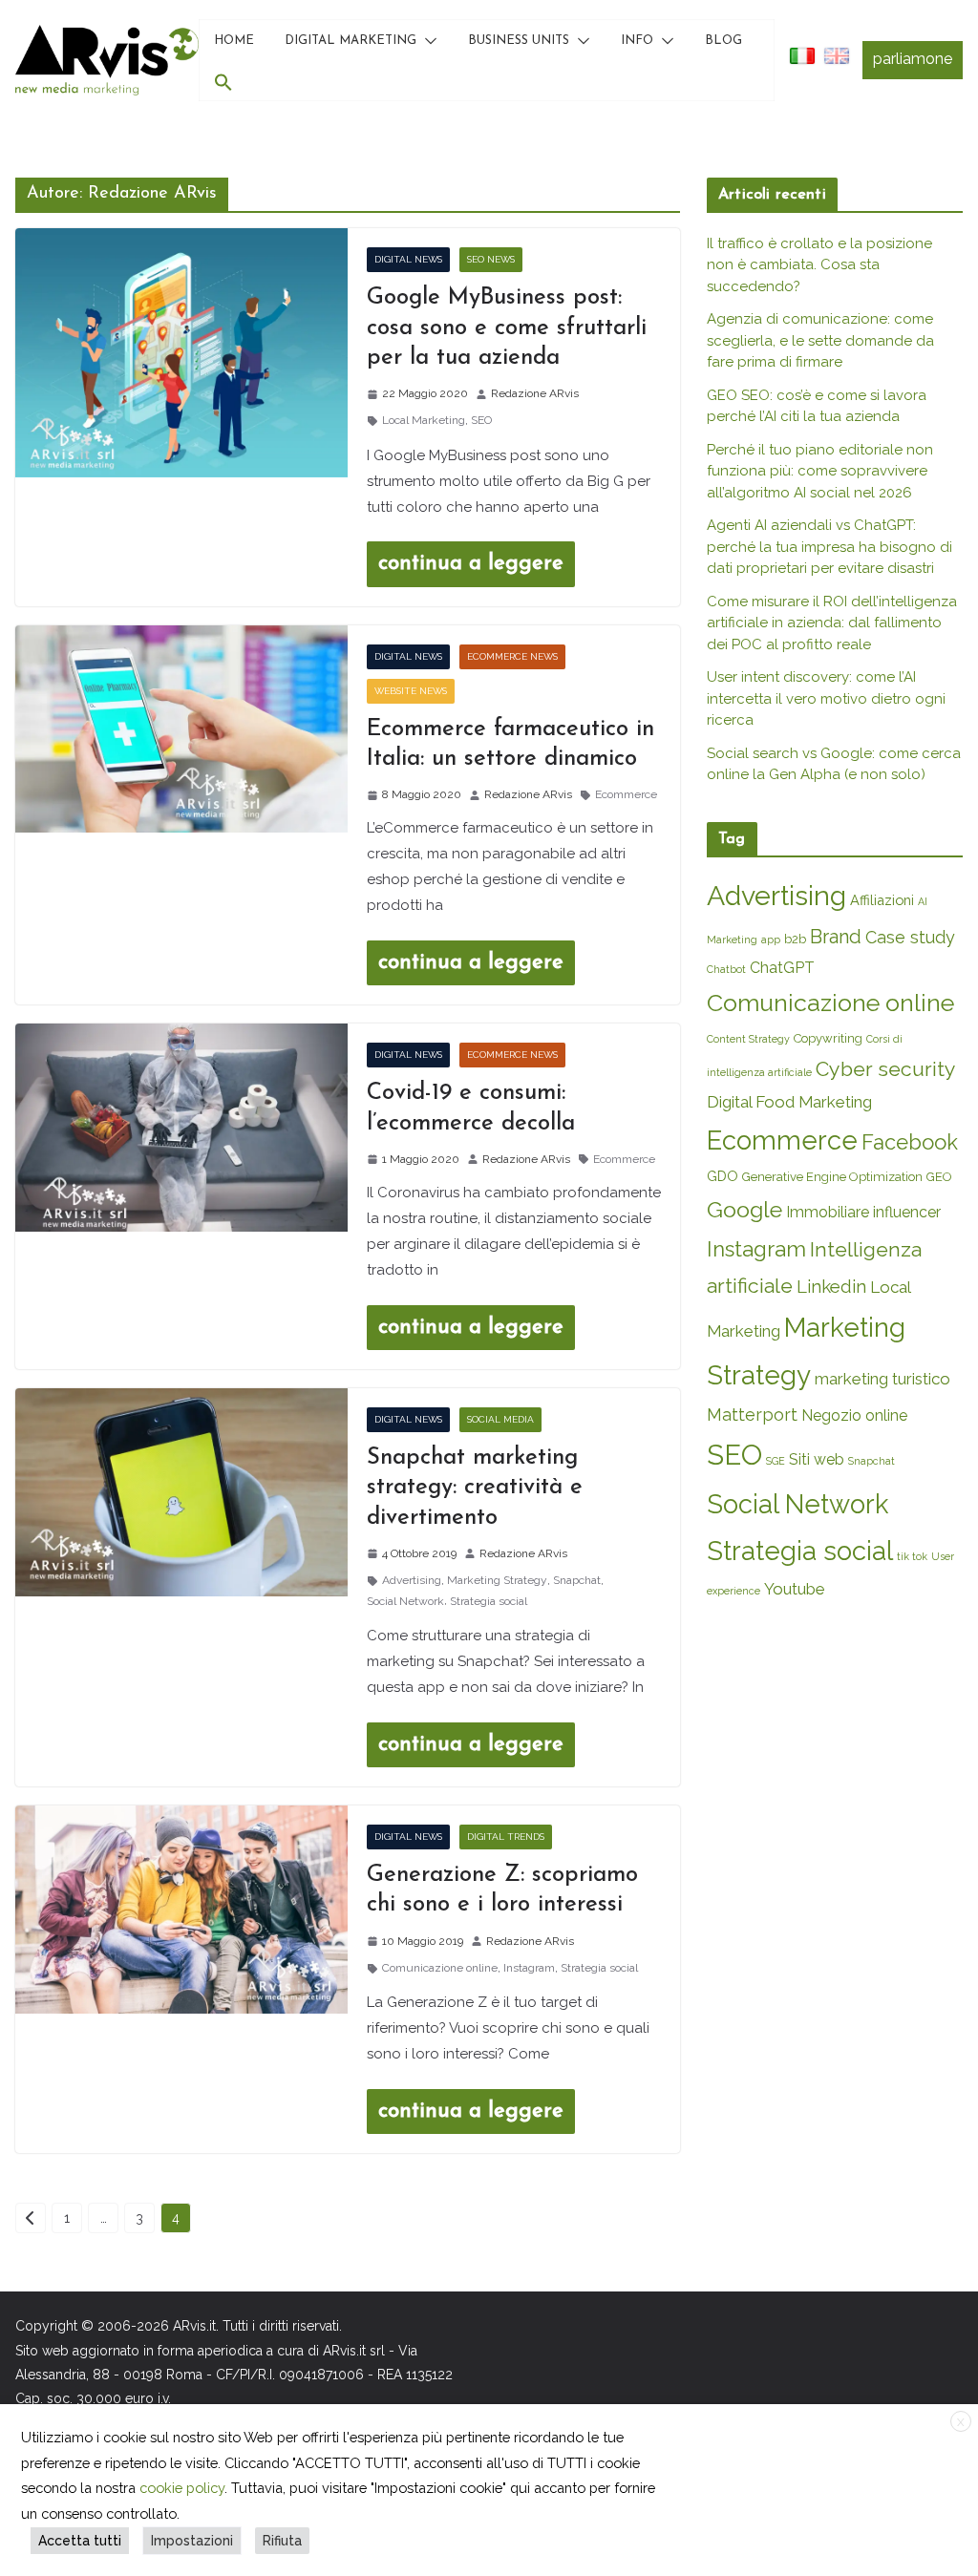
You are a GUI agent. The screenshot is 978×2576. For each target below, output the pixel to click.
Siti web (817, 1459)
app (771, 940)
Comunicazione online (440, 1968)
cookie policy (182, 2488)
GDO (723, 1176)
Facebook (910, 1142)
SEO (481, 420)
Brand (836, 937)
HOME (234, 41)
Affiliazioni (882, 900)
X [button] (961, 2422)
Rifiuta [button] (282, 2541)
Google (744, 1209)
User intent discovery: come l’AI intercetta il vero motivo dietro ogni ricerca (826, 698)
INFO (637, 41)
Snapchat (577, 1580)
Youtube (795, 1589)
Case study (910, 937)
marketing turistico (882, 1379)
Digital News (408, 259)
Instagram (529, 1968)
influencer (907, 1212)
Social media (500, 1419)
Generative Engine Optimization (832, 1177)
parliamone (913, 59)
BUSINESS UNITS (519, 41)
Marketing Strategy (497, 1580)
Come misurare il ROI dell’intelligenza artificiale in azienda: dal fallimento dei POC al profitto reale (832, 623)
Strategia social (489, 1601)
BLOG (723, 41)
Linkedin (831, 1287)
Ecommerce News (512, 656)
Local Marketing (424, 420)
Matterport (752, 1415)
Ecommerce (626, 794)
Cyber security (886, 1069)
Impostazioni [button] (192, 2541)
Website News (411, 691)
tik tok (912, 1556)
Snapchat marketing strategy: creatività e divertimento (475, 1488)
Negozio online (854, 1415)
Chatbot (726, 969)
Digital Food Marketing (789, 1102)
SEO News (491, 259)
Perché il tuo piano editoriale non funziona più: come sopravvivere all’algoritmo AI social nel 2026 (820, 471)
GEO (939, 1177)
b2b (795, 939)
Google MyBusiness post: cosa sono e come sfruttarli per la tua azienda (507, 327)
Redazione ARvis (535, 393)
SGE (776, 1461)
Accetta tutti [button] (80, 2541)
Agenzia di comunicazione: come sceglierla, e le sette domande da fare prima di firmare (820, 340)
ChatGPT (782, 968)
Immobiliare (828, 1212)
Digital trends (506, 1837)
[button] (427, 41)
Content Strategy (748, 1039)
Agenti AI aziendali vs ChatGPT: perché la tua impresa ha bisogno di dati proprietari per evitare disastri (829, 547)
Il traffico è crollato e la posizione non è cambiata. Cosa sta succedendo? (819, 265)
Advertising (412, 1580)
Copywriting (828, 1038)
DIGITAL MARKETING (351, 41)
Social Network (405, 1601)
